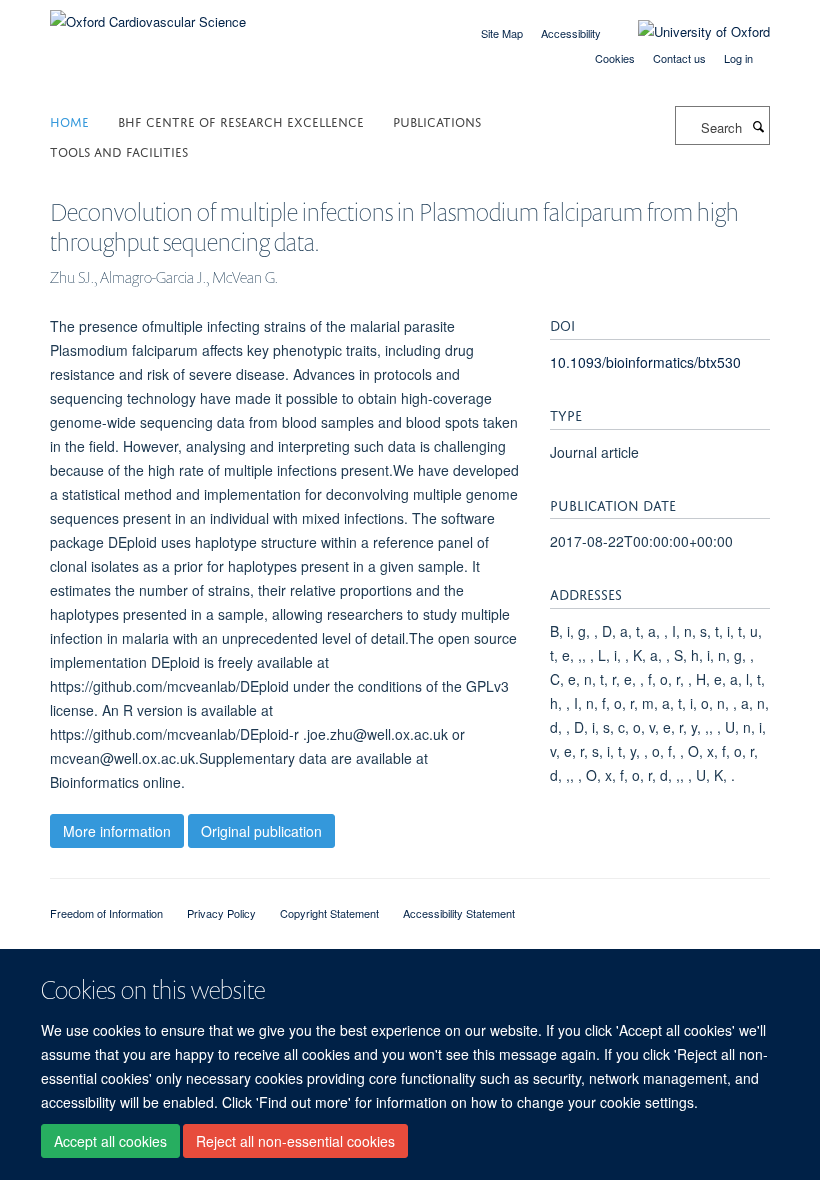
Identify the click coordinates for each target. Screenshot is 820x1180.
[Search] (758, 126)
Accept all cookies (110, 1141)
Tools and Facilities (119, 150)
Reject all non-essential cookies (295, 1141)
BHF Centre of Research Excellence (241, 120)
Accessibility (571, 33)
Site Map (502, 33)
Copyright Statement (329, 913)
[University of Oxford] (689, 32)
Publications (437, 120)
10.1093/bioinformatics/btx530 (645, 362)
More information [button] (117, 831)
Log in (738, 58)
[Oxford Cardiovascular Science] (148, 14)
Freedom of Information (106, 913)
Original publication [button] (261, 831)
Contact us (679, 58)
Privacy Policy (221, 913)
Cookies (615, 58)
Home (69, 120)
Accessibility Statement (459, 913)
